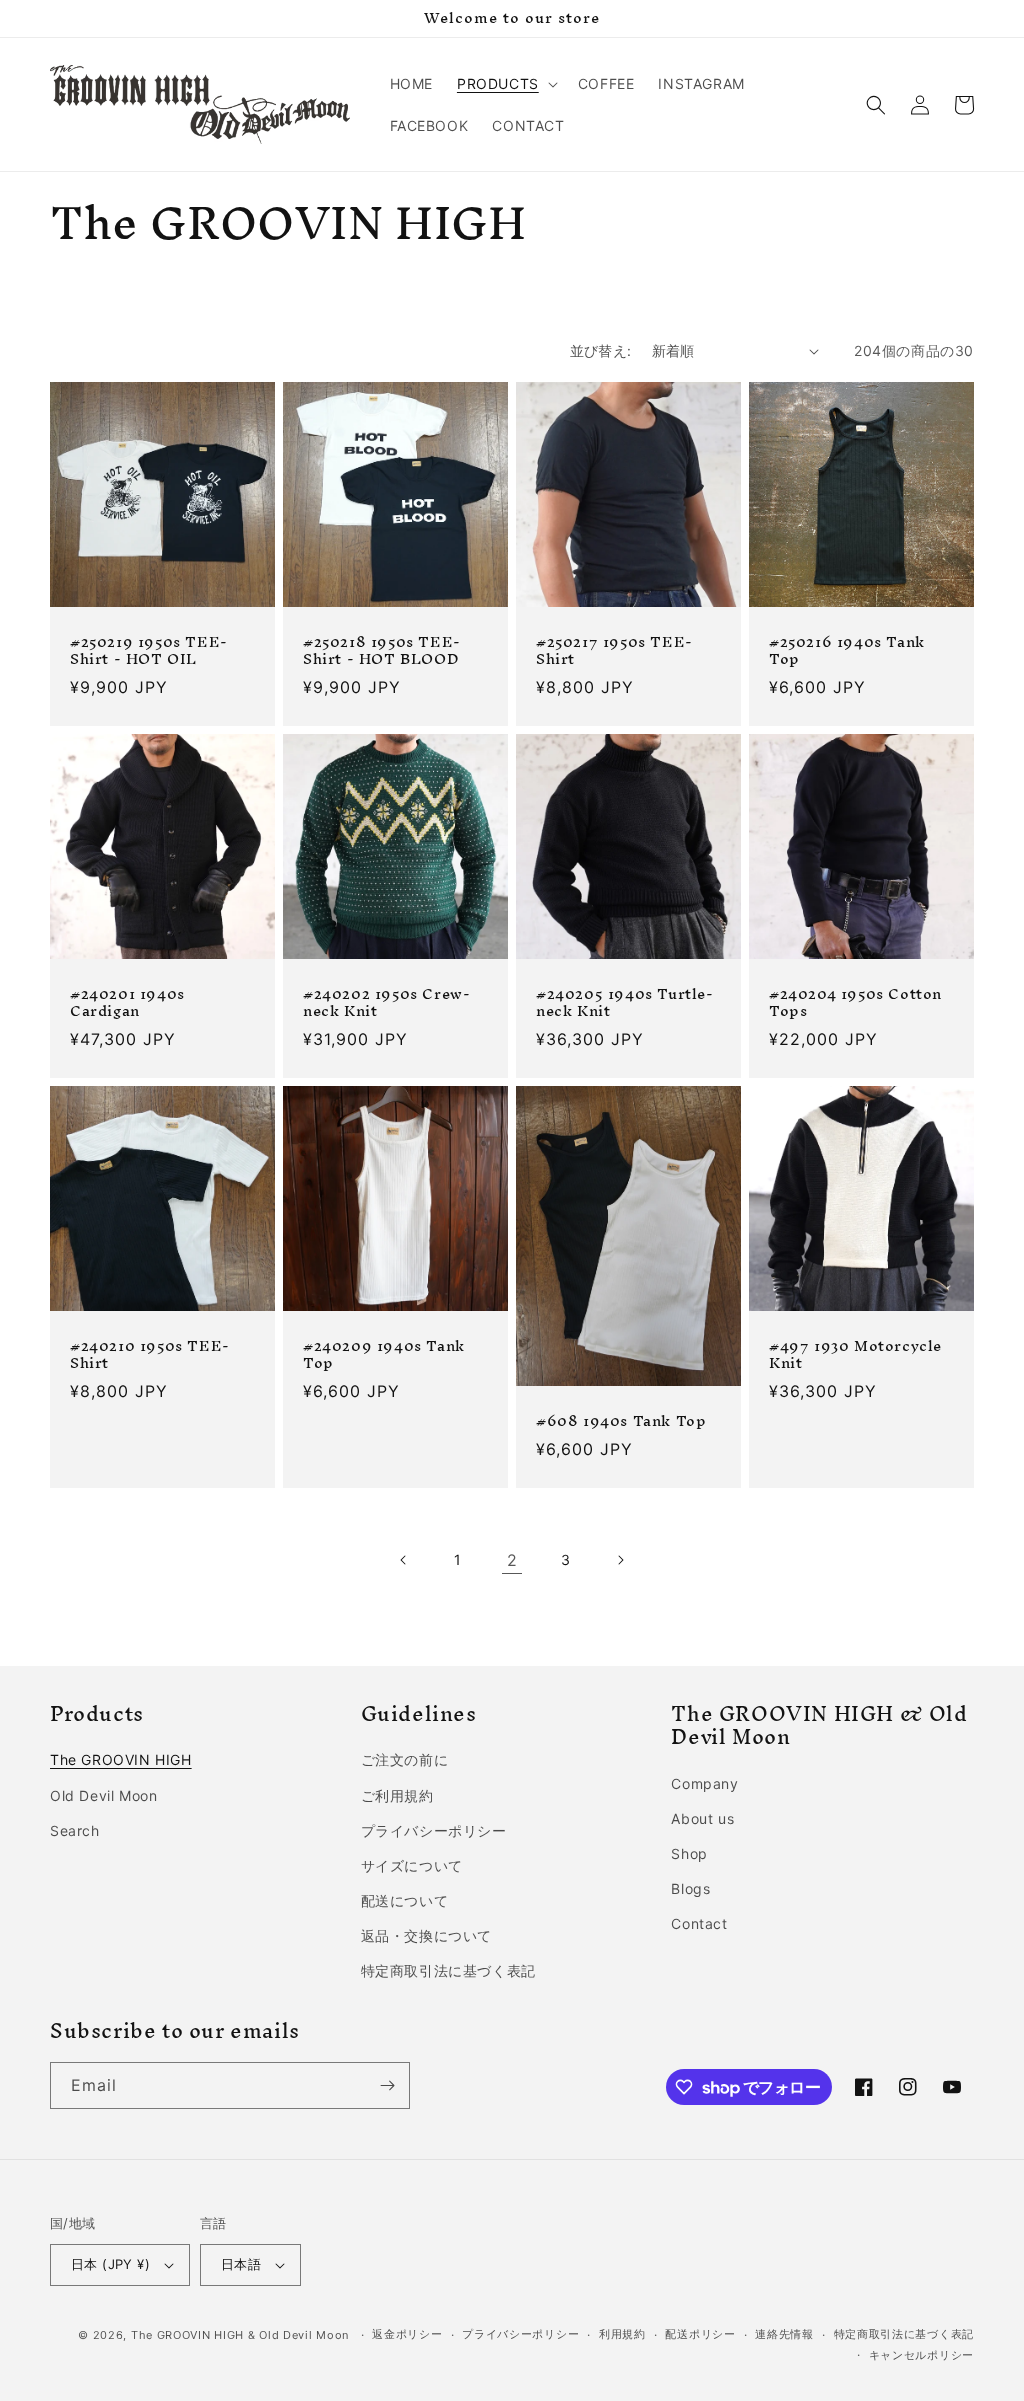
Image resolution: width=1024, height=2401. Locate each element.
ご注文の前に (405, 1759)
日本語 (241, 2264)
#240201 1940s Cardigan (127, 1003)
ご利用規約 (397, 1795)
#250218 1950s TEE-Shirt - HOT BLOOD (382, 651)
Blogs (690, 1888)
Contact (699, 1923)
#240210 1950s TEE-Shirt (150, 1355)
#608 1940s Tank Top (621, 1421)
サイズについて (412, 1865)
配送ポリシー (700, 2334)
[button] (505, 84)
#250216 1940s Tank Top (847, 651)
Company (704, 1783)
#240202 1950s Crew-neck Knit (386, 1003)
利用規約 (622, 2334)
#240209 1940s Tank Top (384, 1355)
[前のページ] (404, 1560)
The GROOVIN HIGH (121, 1759)
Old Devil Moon (103, 1795)
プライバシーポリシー (434, 1830)
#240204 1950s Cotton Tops (855, 1003)
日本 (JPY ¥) (110, 2264)
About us (702, 1818)
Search (75, 1830)
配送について (405, 1900)
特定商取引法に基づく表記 (448, 1970)
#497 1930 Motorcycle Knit (855, 1355)
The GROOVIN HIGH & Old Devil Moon (240, 2335)
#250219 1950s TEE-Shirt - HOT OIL (149, 651)
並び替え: (601, 350)
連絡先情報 (784, 2334)
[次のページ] (620, 1560)
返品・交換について (426, 1935)
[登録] (387, 2085)
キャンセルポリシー (921, 2355)
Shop (689, 1853)
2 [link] (512, 1560)
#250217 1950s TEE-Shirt (614, 651)
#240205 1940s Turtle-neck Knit (625, 1003)
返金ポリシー (407, 2334)
